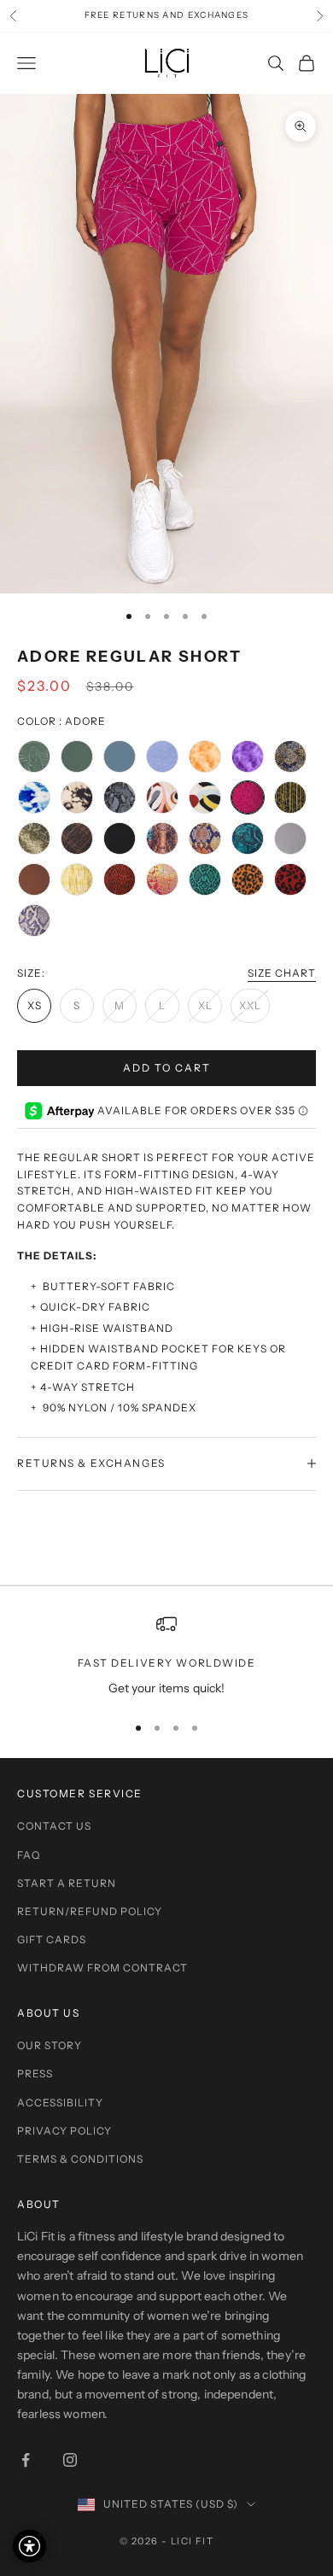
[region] (166, 1656)
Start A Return (67, 1883)
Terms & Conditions (80, 2159)
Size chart (282, 973)
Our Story (50, 2045)
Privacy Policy (64, 2131)
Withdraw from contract (102, 1968)
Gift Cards (52, 1939)
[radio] (34, 756)
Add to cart (167, 1068)
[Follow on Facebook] (26, 2460)
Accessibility (60, 2103)
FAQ (29, 1855)
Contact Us (54, 1826)
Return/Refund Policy (90, 1911)
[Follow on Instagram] (70, 2460)
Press (35, 2074)
